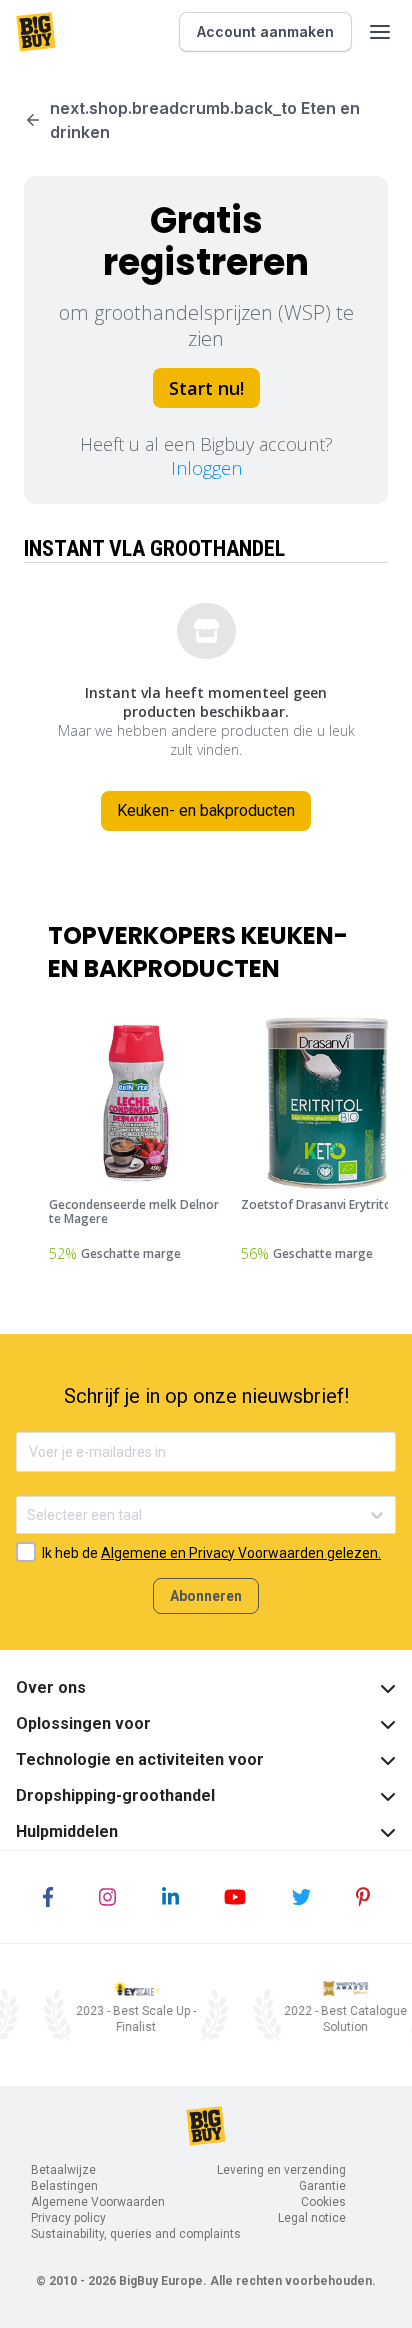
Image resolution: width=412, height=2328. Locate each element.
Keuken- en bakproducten (206, 810)
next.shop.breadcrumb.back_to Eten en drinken (205, 120)
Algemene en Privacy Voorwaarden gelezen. (241, 1553)
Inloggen (206, 468)
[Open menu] (380, 32)
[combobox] (28, 1515)
